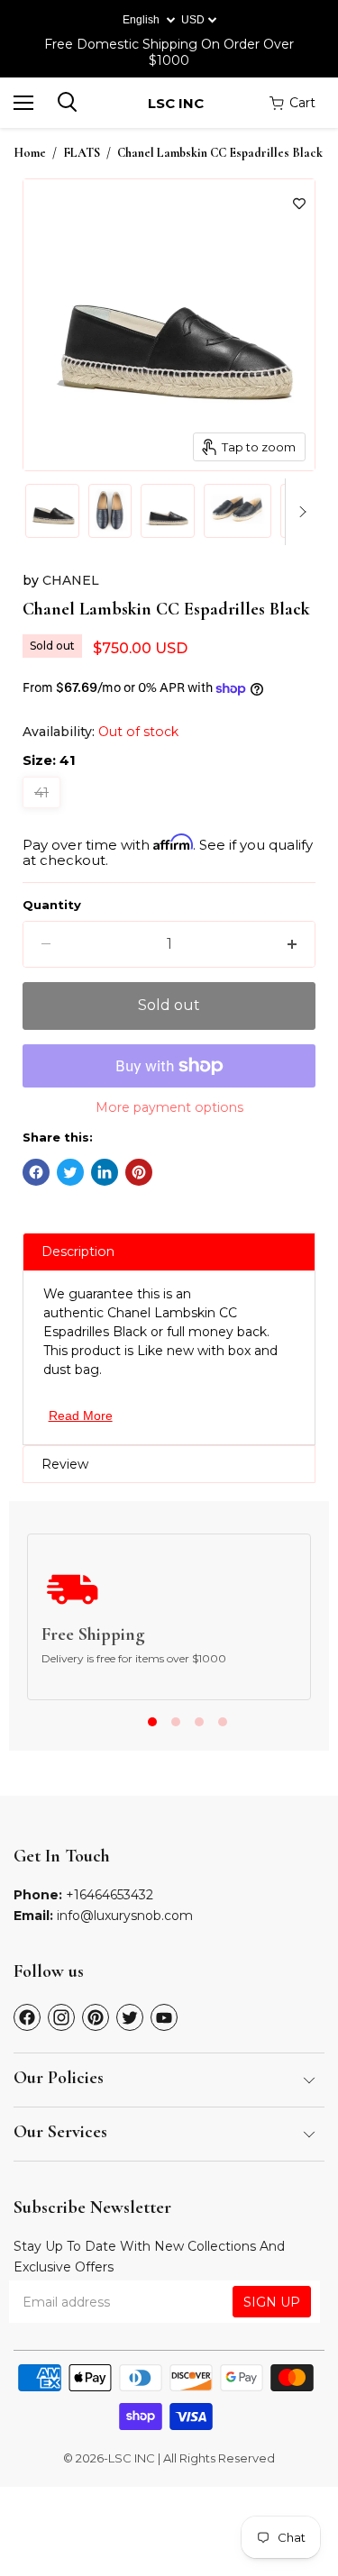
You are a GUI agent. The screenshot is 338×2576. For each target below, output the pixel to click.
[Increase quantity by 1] (292, 944)
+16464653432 (110, 1895)
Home (30, 153)
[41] (44, 812)
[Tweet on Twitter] (70, 1172)
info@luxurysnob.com (125, 1916)
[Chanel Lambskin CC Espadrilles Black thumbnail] (52, 511)
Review (65, 1464)
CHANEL (71, 580)
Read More (81, 1415)
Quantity (52, 905)
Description (78, 1252)
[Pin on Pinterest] (139, 1172)
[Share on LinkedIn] (105, 1172)
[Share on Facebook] (36, 1172)
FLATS (82, 153)
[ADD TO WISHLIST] (299, 204)
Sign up (272, 2302)
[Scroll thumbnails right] (299, 512)
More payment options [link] (169, 1107)
